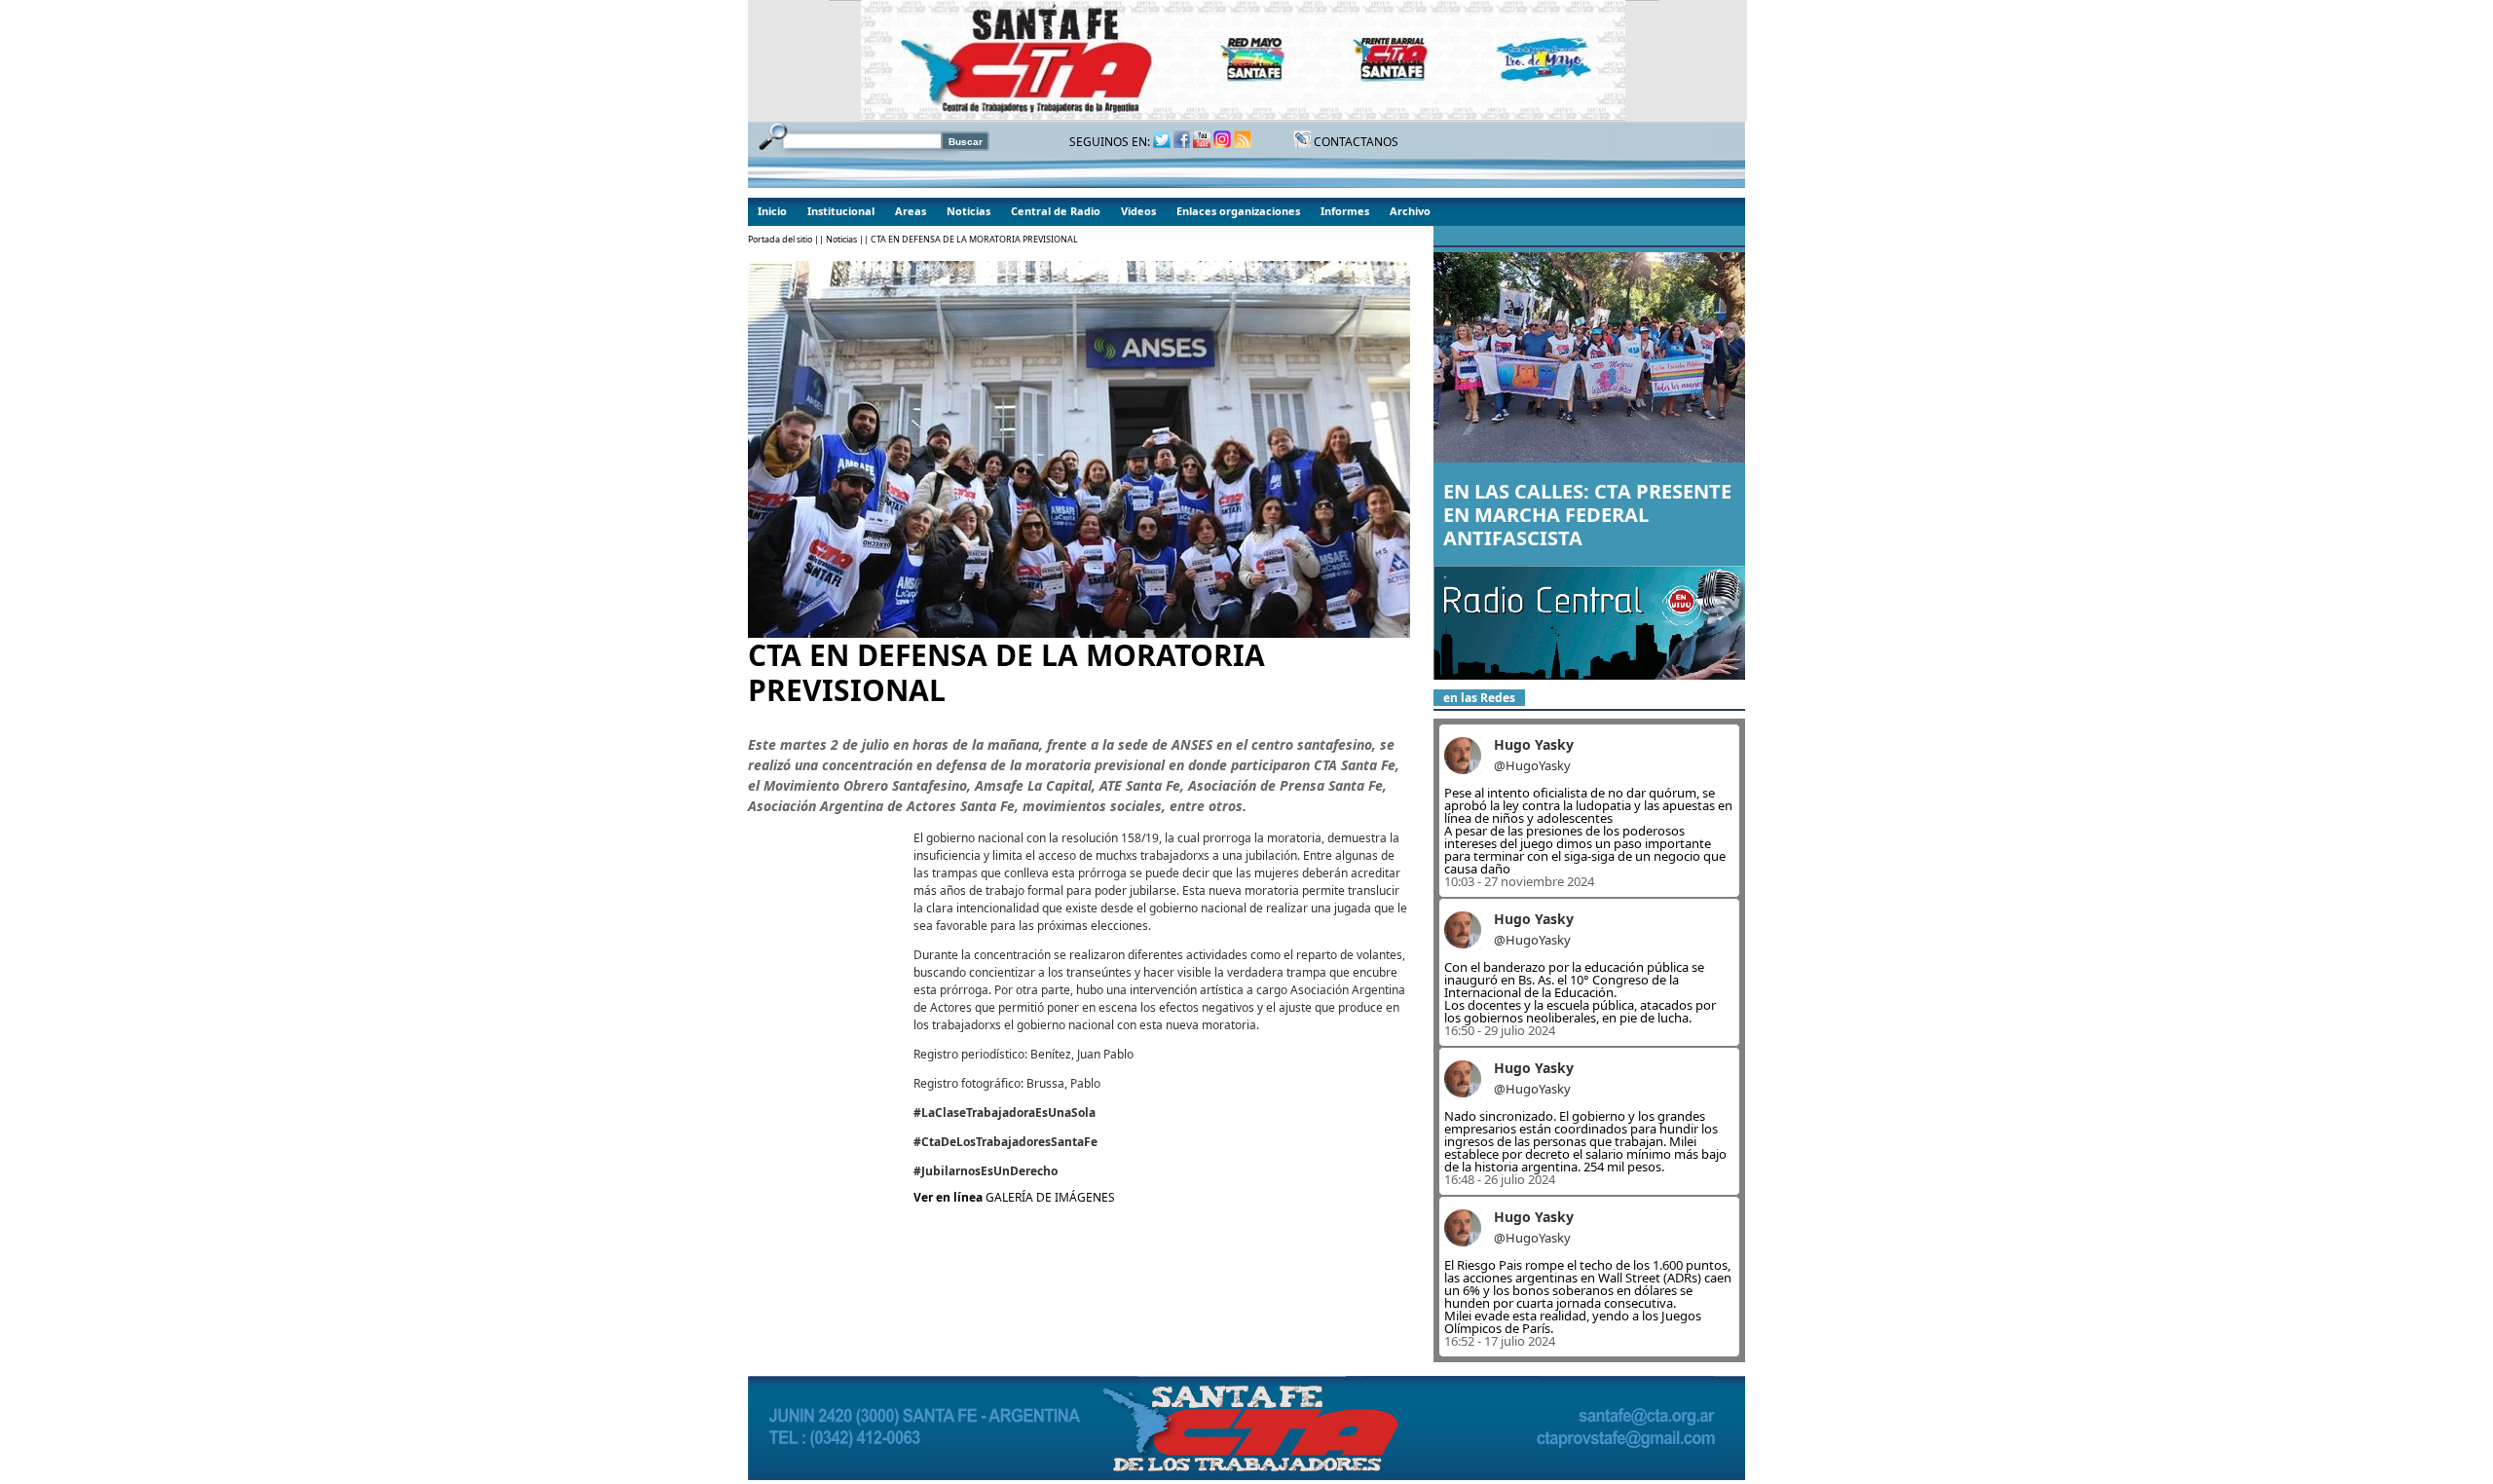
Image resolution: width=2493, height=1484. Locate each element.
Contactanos (1355, 142)
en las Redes (1479, 698)
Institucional (841, 211)
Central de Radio (1056, 211)
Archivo (1410, 211)
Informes (1345, 211)
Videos (1138, 211)
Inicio (772, 211)
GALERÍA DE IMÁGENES (1050, 1197)
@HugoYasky (1532, 765)
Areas (911, 211)
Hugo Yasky (1534, 744)
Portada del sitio (780, 239)
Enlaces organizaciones (1238, 211)
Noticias (968, 211)
